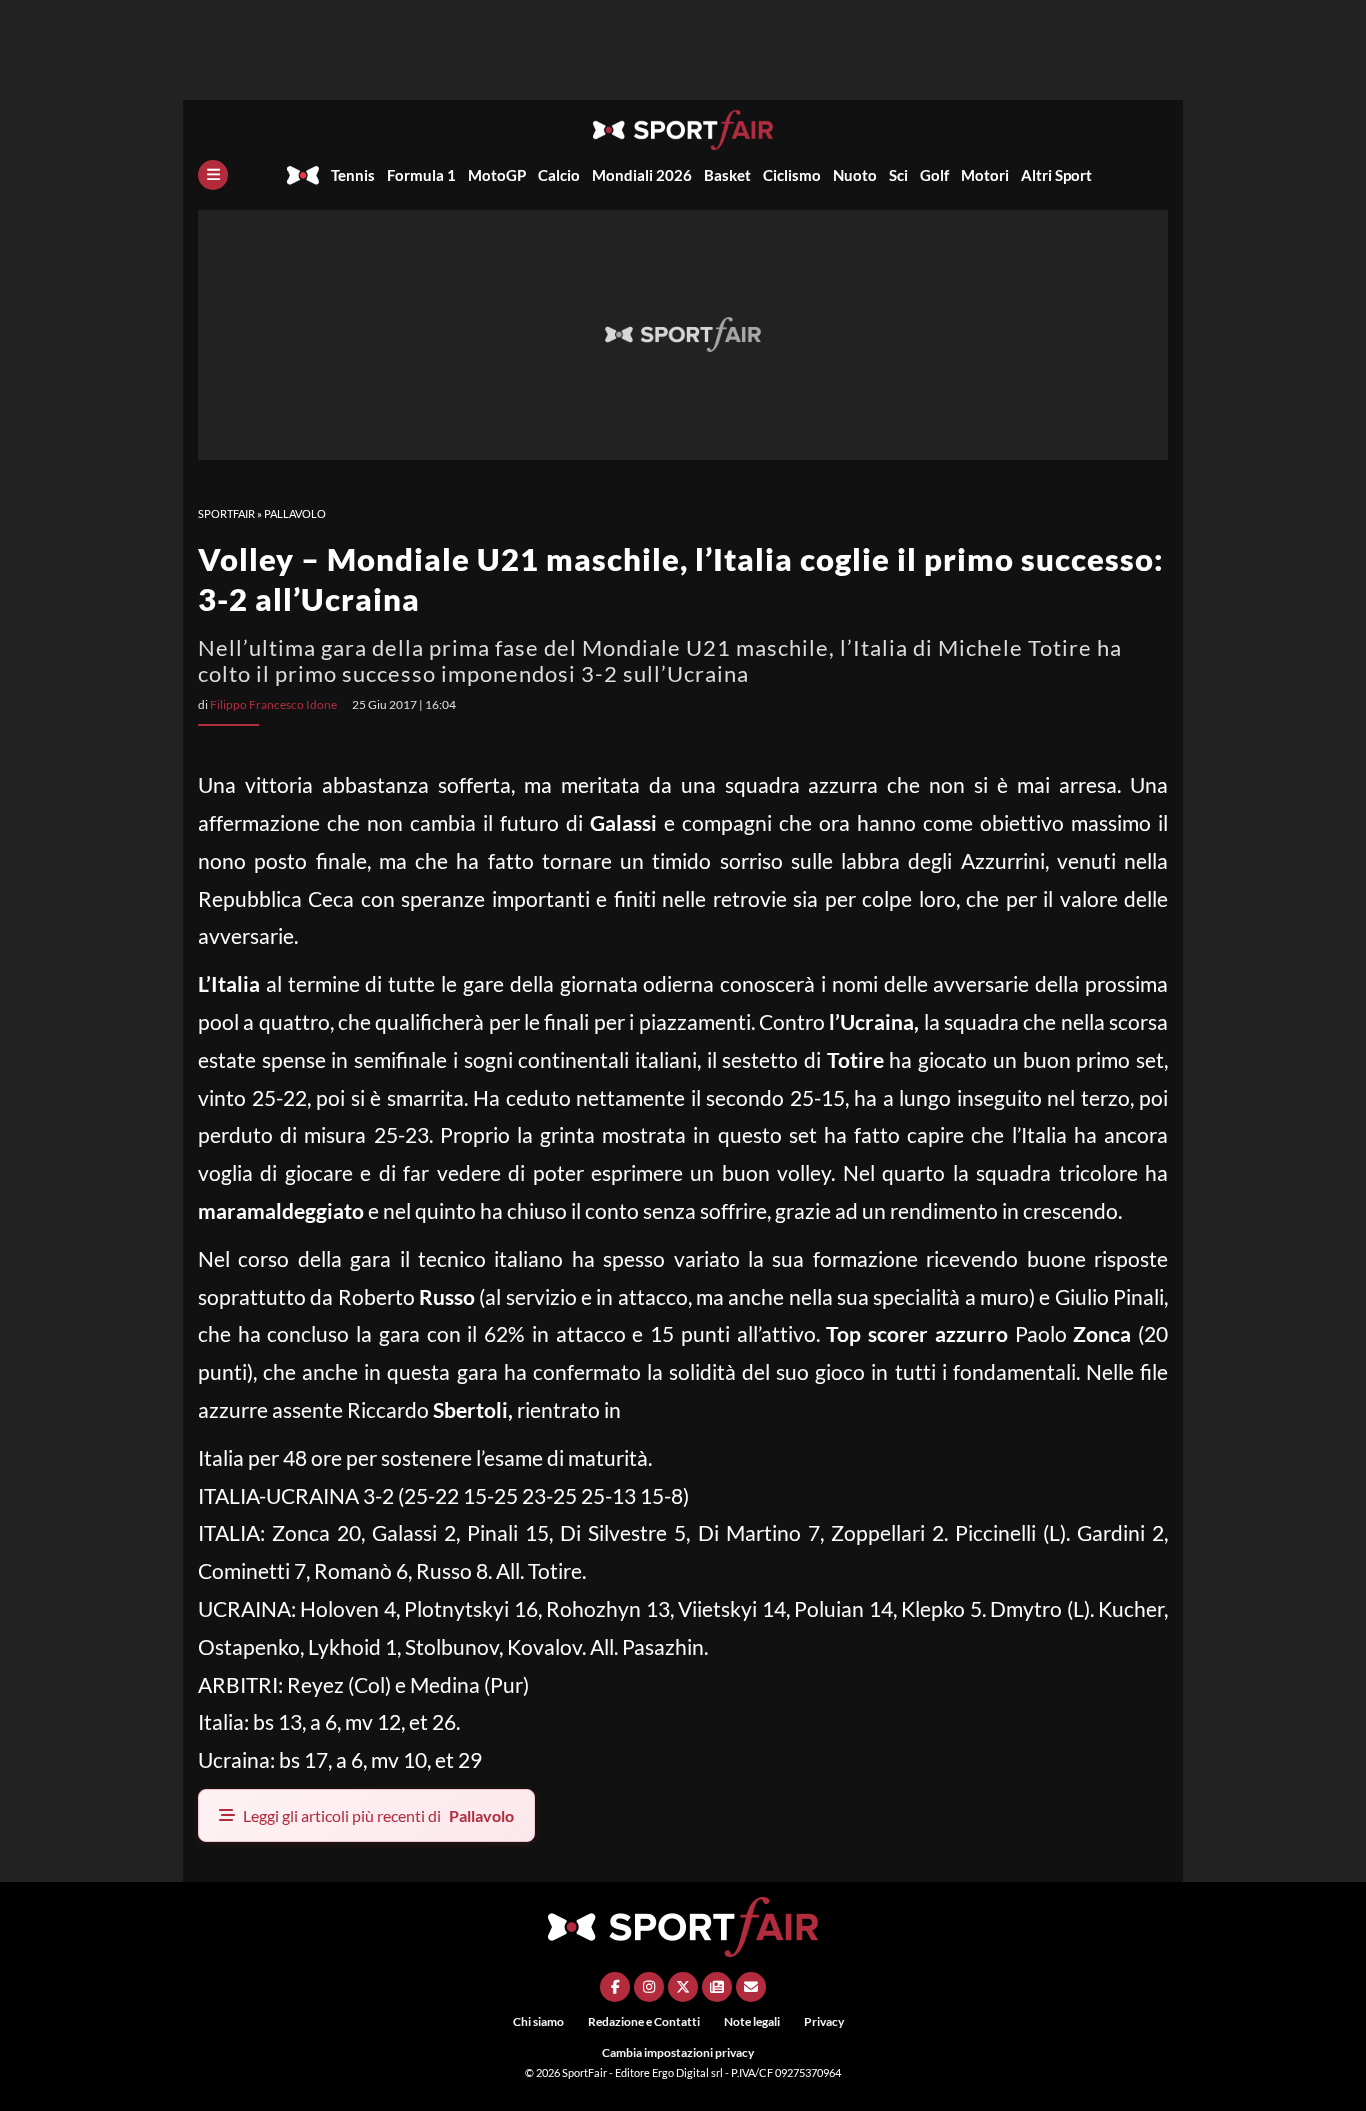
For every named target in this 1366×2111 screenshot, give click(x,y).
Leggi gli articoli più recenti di (378, 1815)
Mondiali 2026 (642, 175)
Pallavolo (295, 513)
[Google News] (717, 1987)
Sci (898, 175)
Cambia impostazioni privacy (678, 2052)
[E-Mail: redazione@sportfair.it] (751, 1987)
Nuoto (855, 175)
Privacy (824, 2021)
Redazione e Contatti (644, 2021)
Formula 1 (421, 175)
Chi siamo (538, 2021)
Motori (985, 175)
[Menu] (213, 175)
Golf (934, 175)
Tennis (353, 175)
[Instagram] (649, 1987)
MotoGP (497, 175)
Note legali (752, 2021)
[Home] (303, 175)
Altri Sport (1056, 175)
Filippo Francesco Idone (273, 704)
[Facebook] (615, 1987)
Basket (727, 175)
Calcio (559, 175)
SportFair (226, 513)
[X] (683, 1987)
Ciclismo (792, 175)
